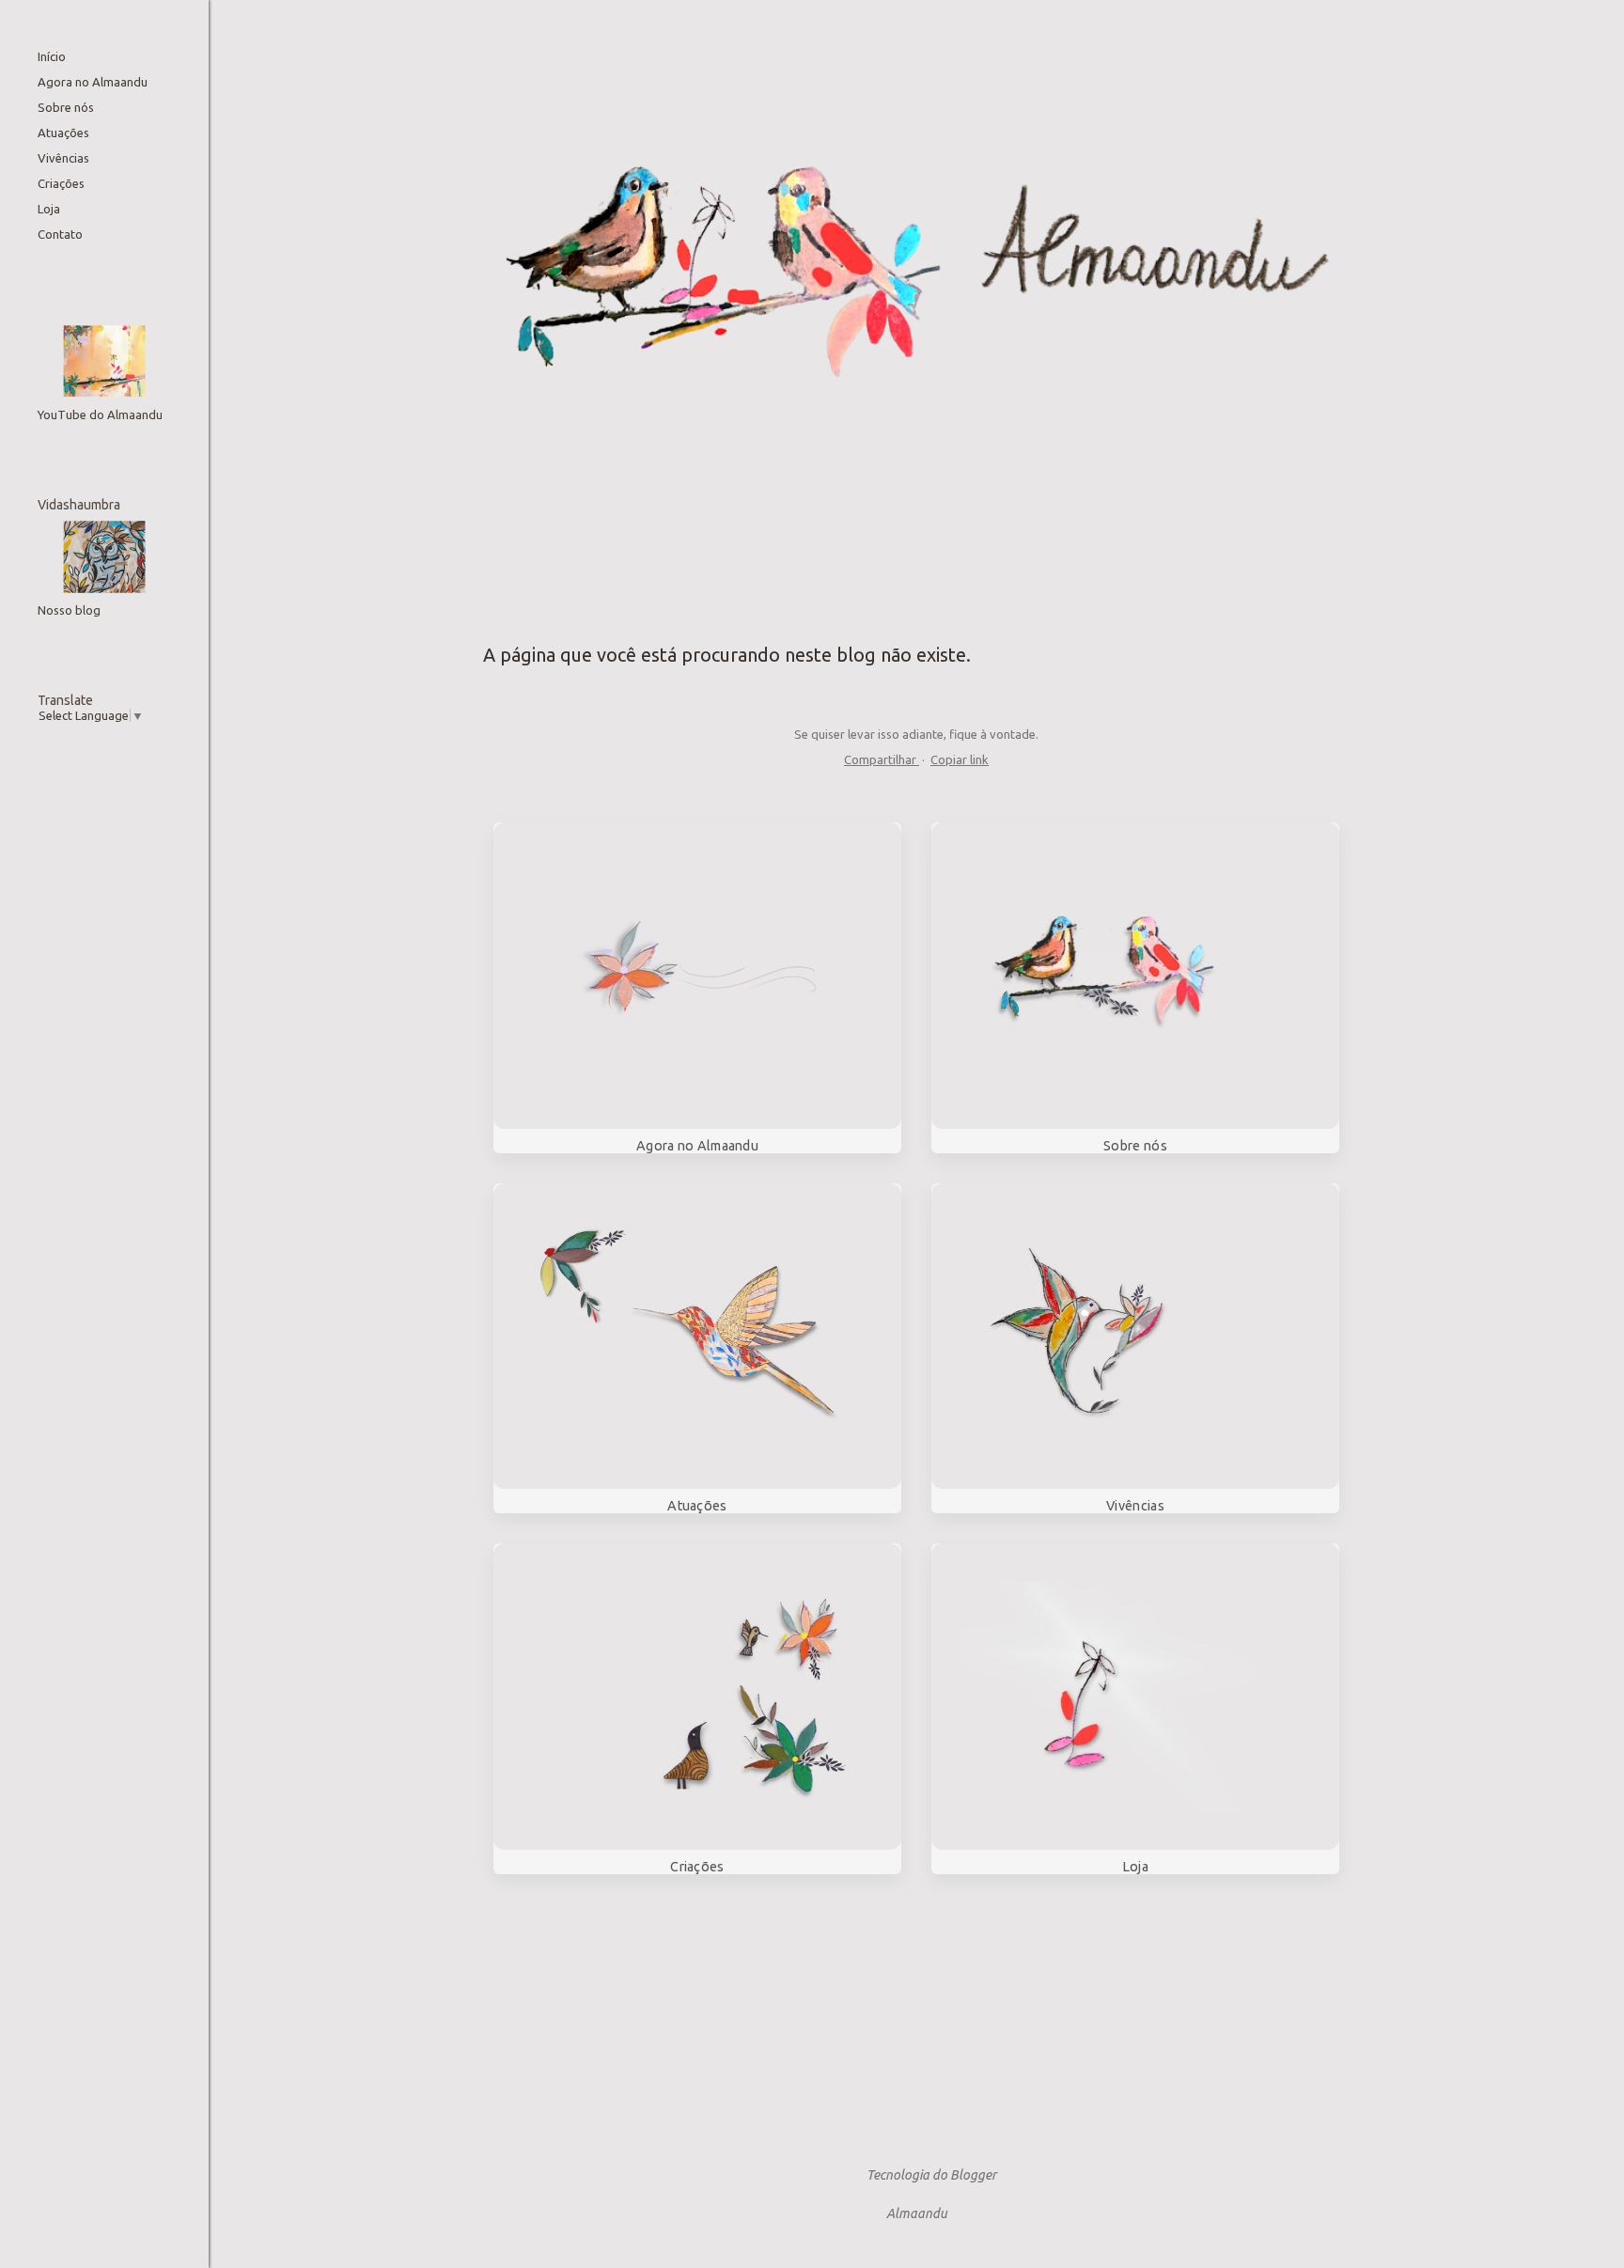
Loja (49, 209)
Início (52, 56)
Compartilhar (882, 759)
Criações (61, 183)
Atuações (63, 133)
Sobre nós (66, 107)
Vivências (63, 158)
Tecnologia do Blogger (931, 2175)
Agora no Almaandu (93, 82)
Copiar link (960, 759)
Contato (60, 234)
